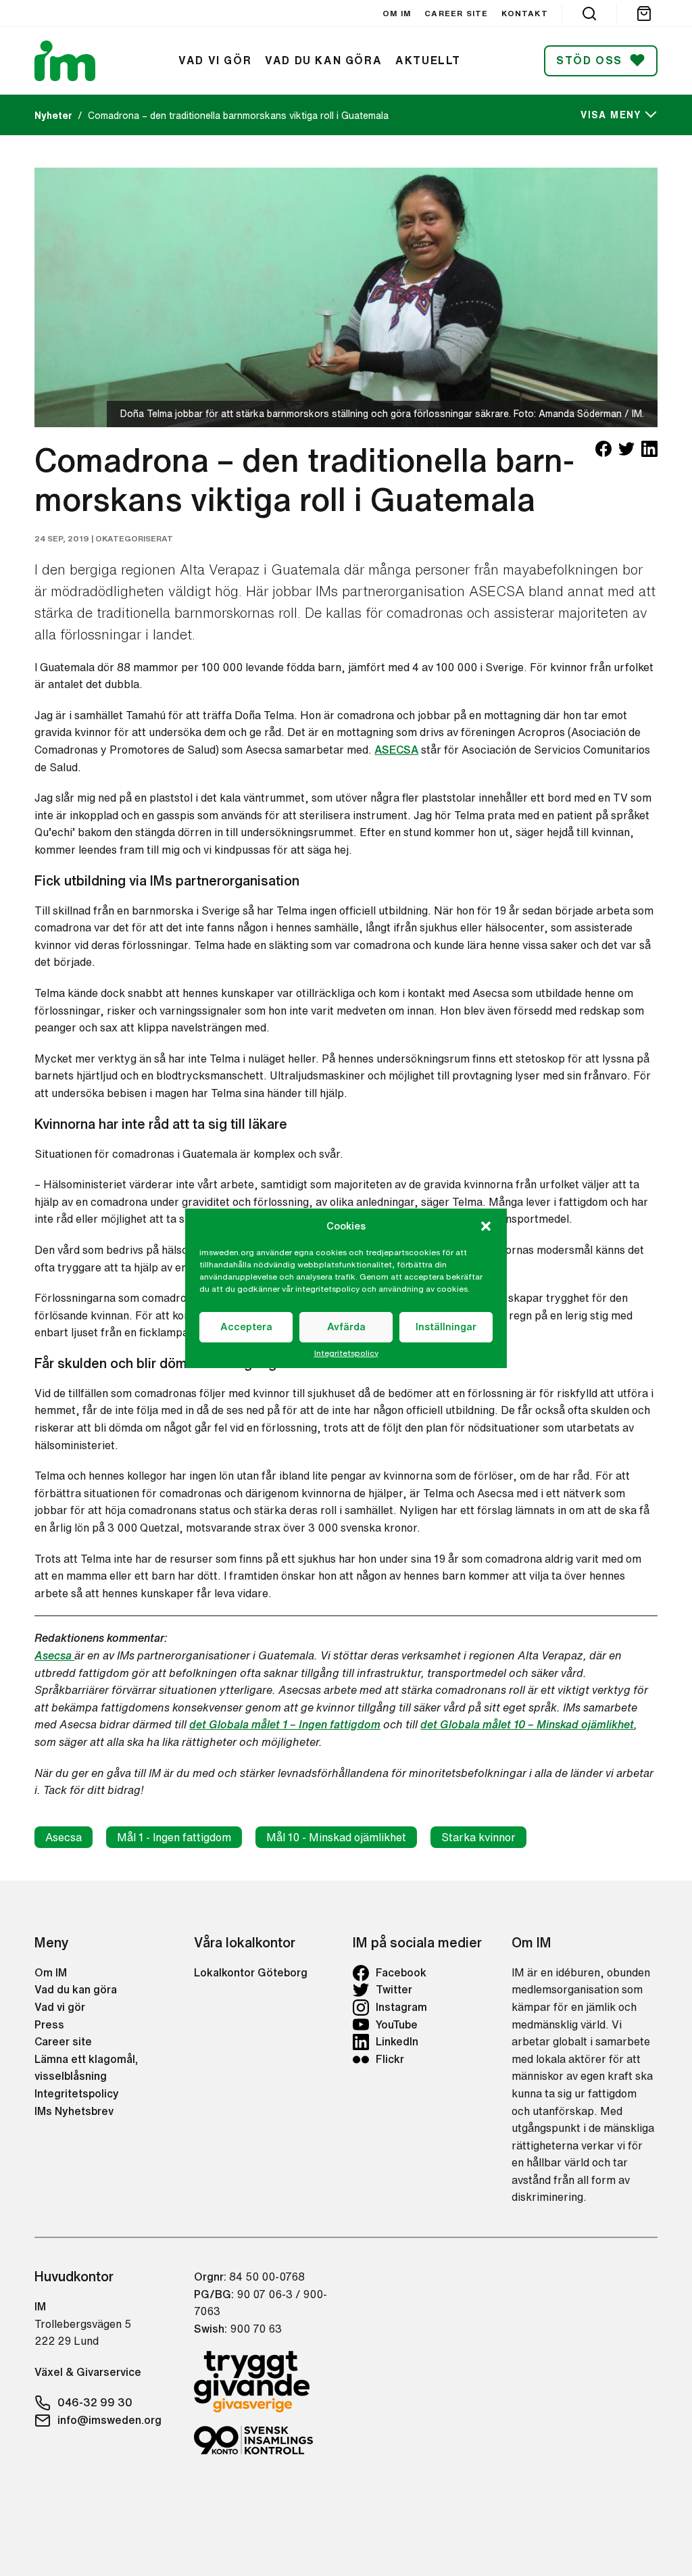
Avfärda (346, 1327)
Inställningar (446, 1327)
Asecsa (54, 1655)
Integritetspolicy (346, 1353)
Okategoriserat (134, 538)
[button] (486, 1226)
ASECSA (396, 750)
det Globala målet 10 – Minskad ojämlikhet (527, 1724)
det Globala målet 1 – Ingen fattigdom (285, 1724)
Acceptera (246, 1327)
